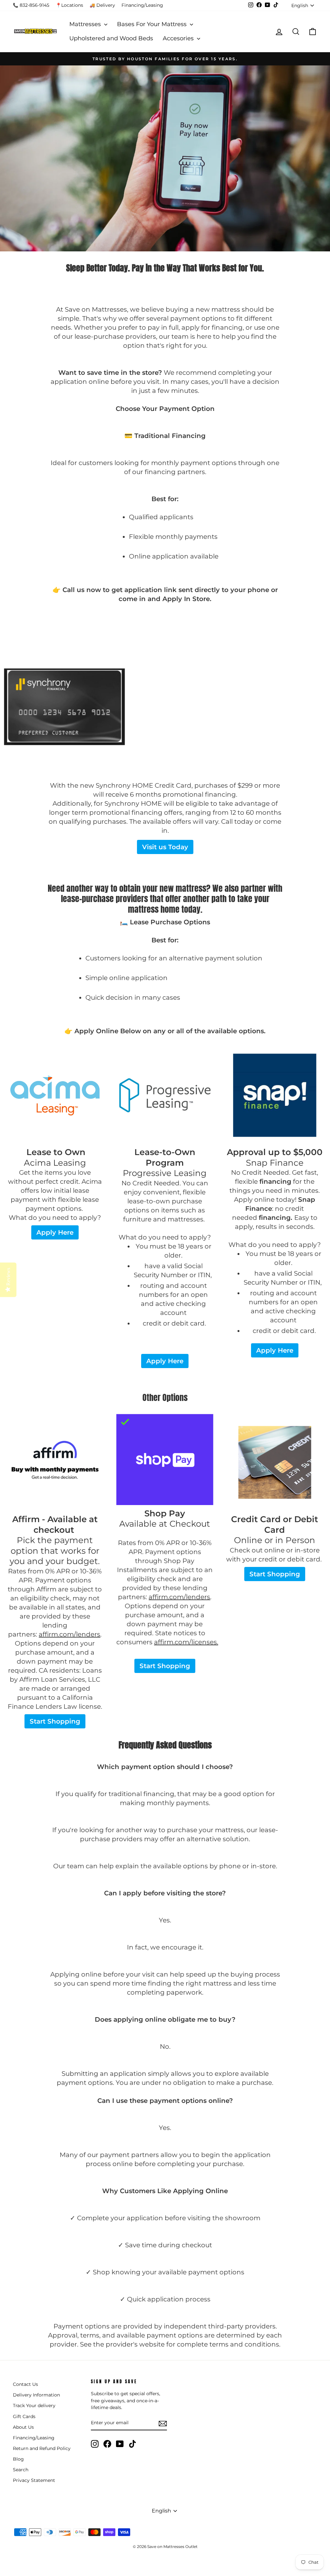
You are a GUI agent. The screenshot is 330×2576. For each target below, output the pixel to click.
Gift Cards (24, 2416)
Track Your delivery (34, 2406)
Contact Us (25, 2384)
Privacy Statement (34, 2480)
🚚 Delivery (102, 5)
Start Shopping (55, 1721)
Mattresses (86, 24)
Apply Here (55, 1232)
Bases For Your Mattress (153, 24)
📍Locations (69, 5)
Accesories (179, 38)
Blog (18, 2459)
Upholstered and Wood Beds (111, 38)
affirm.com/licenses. (186, 1642)
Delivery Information (36, 2395)
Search (21, 2470)
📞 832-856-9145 (31, 5)
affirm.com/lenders (69, 1634)
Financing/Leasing (142, 5)
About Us (23, 2427)
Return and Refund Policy (42, 2448)
